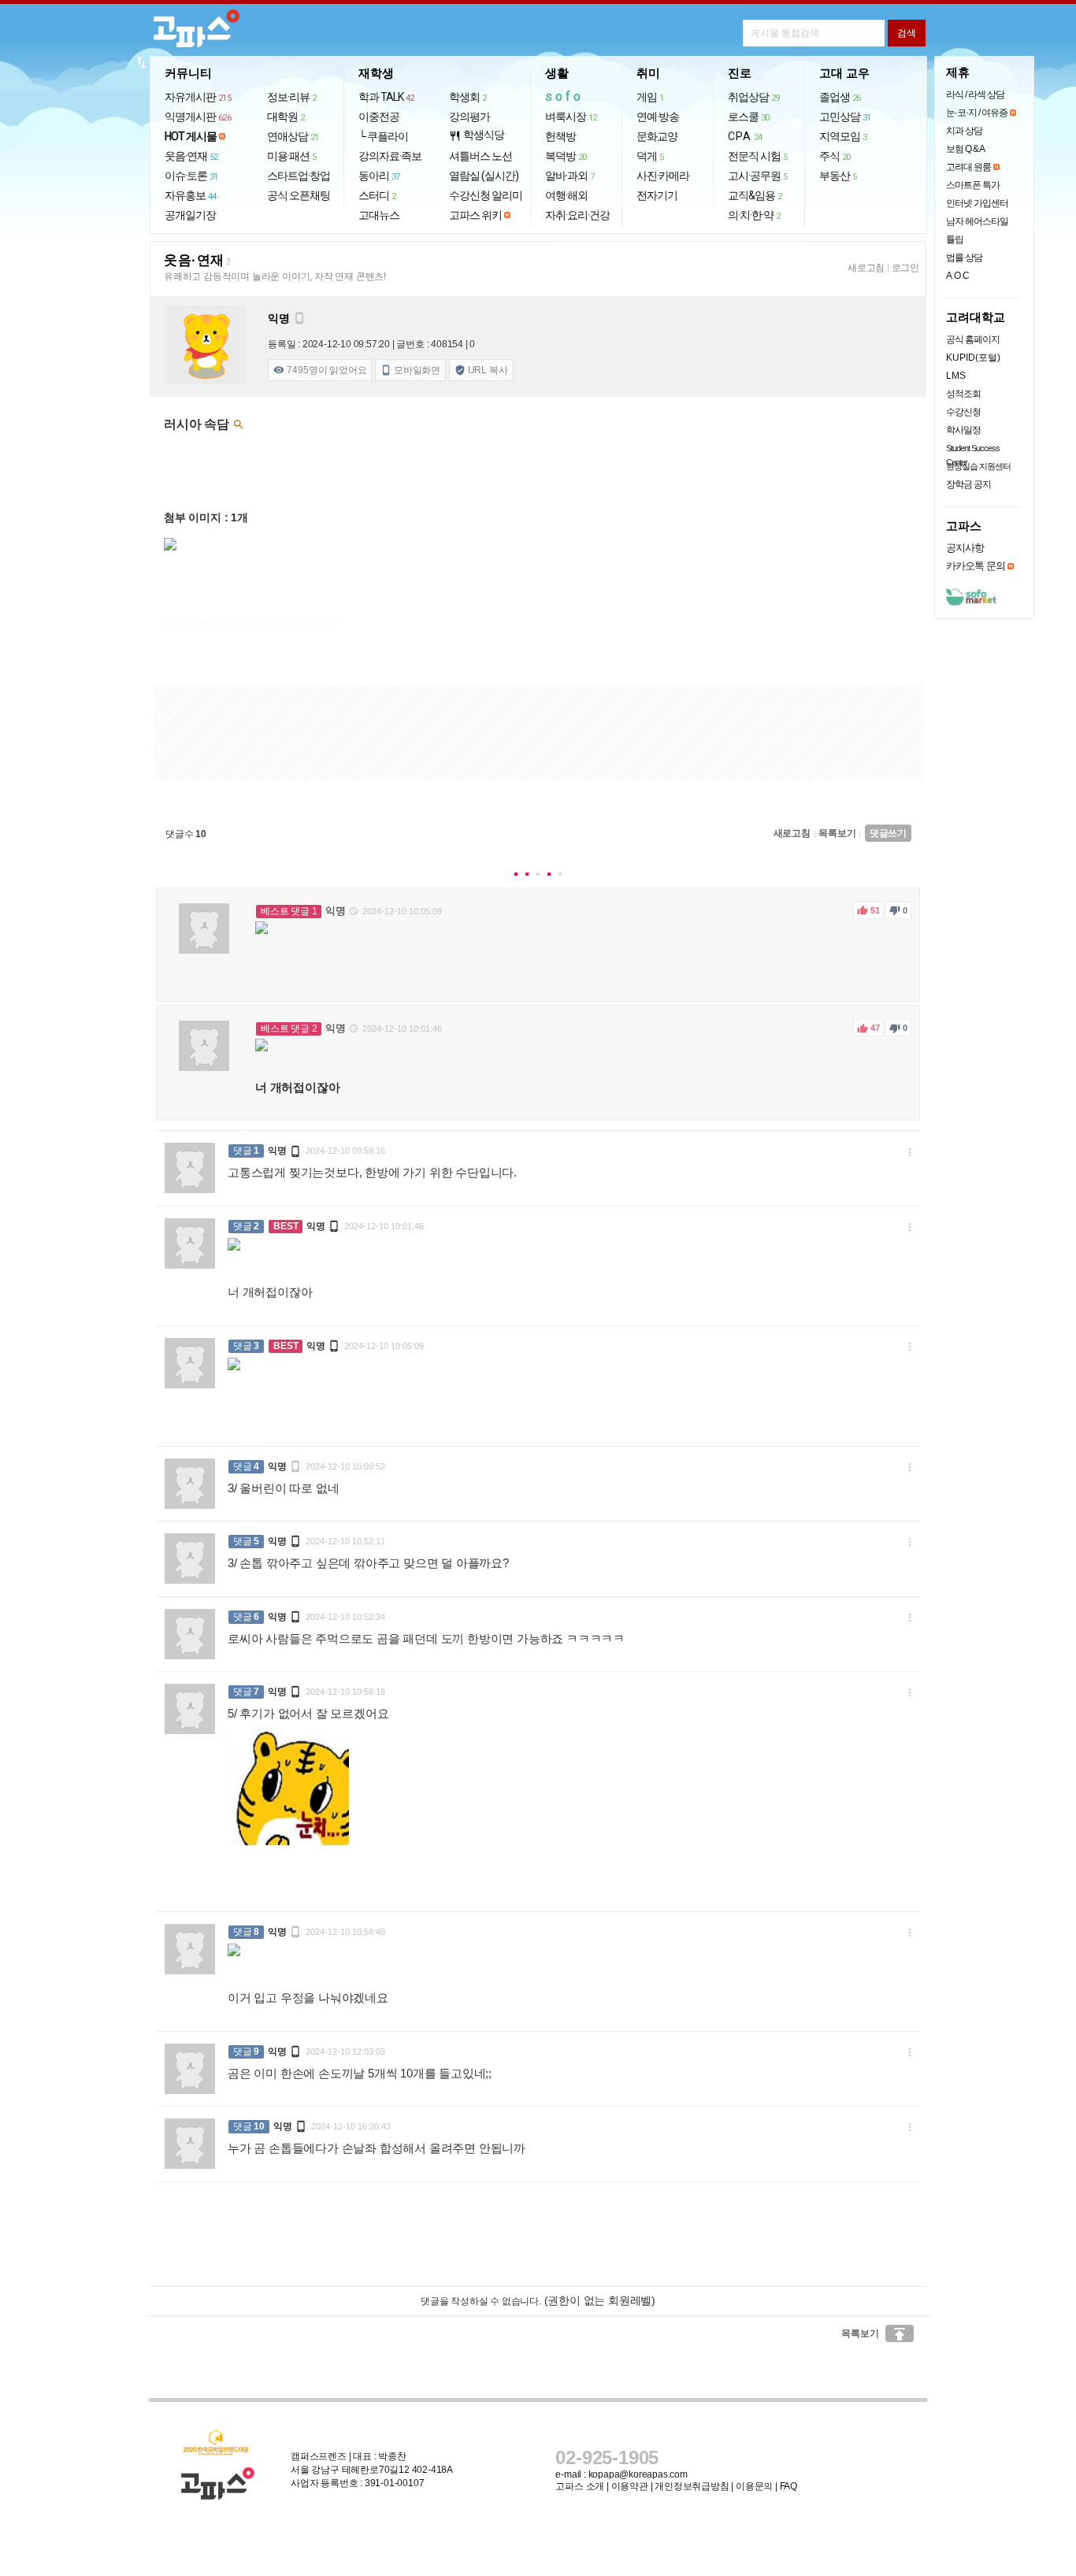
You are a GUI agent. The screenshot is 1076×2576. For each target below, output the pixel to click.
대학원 (286, 117)
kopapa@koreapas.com (638, 2474)
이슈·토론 (191, 176)
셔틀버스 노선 (480, 156)
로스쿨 (749, 117)
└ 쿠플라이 (383, 136)
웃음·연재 (191, 156)
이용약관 (630, 2486)
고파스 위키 (475, 215)
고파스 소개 (580, 2486)
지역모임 (843, 136)
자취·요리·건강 (577, 215)
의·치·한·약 (754, 215)
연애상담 (293, 136)
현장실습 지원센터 (978, 466)
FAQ (788, 2486)
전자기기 (657, 195)
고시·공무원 (758, 176)
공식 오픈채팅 (299, 195)
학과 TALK (386, 97)
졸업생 (840, 97)
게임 (650, 97)
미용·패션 (292, 156)
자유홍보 (191, 195)
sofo (564, 96)
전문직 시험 (758, 156)
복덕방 (566, 156)
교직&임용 (755, 195)
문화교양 (657, 136)
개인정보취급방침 (692, 2486)
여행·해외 (566, 195)
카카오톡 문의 (976, 566)
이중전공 (379, 117)
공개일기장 (190, 215)
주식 (835, 156)
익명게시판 (198, 117)
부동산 (838, 176)
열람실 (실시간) (484, 176)
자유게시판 (198, 97)
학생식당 (477, 135)
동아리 (379, 176)
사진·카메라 (663, 176)
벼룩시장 (571, 117)
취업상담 (754, 97)
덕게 (650, 156)
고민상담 (845, 117)
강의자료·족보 (390, 156)
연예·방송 (658, 117)
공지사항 (965, 548)
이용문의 (754, 2486)
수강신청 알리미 (486, 195)
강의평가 (469, 117)
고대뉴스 (379, 215)
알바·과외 (570, 176)
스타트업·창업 (299, 176)
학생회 (468, 97)
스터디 (377, 195)
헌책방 (560, 136)
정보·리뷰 (292, 97)
